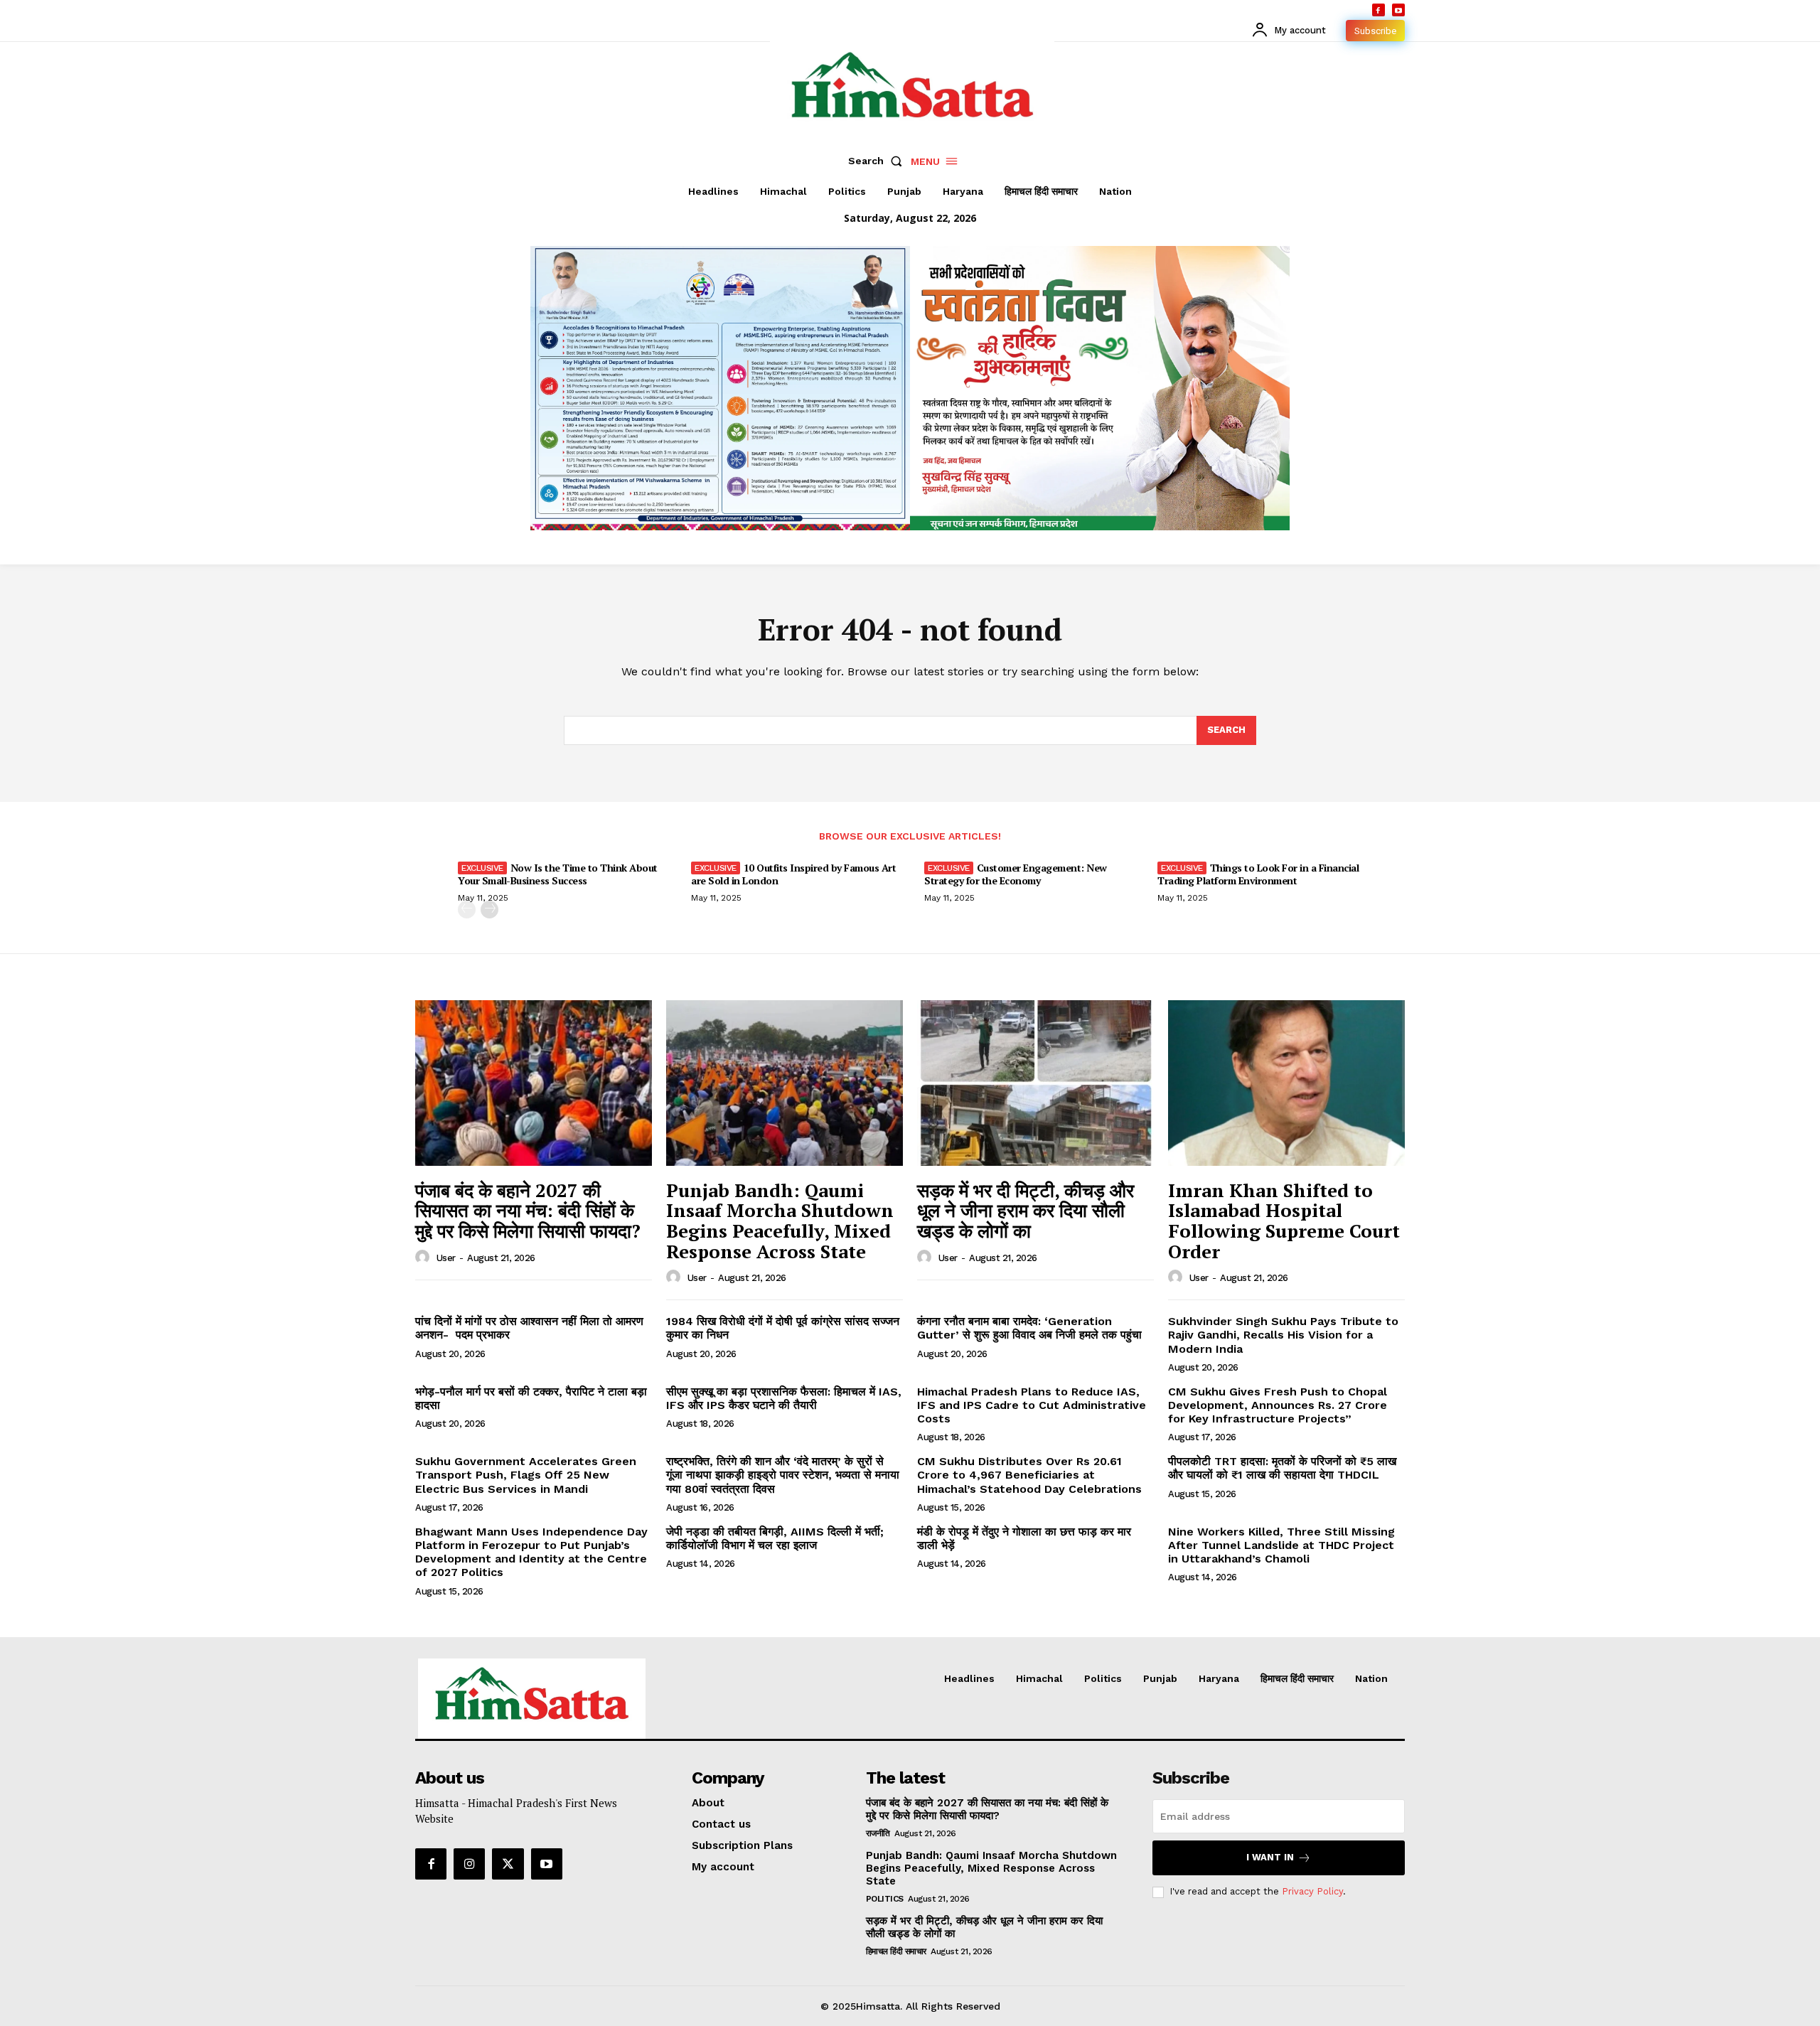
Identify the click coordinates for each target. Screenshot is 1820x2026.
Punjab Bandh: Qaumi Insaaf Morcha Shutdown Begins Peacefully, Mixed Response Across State (780, 1221)
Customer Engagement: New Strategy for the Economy (1016, 874)
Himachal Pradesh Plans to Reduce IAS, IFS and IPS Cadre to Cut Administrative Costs (1032, 1405)
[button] (878, 161)
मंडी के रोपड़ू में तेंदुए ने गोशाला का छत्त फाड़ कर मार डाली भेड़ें (1024, 1538)
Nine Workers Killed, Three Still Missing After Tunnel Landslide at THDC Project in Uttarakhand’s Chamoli (1281, 1545)
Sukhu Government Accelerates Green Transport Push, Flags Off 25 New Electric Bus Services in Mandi (526, 1475)
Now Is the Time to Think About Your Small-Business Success (558, 874)
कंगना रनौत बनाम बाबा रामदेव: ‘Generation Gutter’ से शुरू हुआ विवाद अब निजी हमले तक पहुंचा (1029, 1328)
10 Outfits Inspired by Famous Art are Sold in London (793, 874)
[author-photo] (424, 1258)
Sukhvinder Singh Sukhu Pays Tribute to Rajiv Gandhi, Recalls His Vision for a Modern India (1283, 1335)
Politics (885, 1899)
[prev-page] (467, 910)
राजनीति (878, 1833)
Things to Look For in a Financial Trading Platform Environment (1258, 874)
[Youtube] (1398, 10)
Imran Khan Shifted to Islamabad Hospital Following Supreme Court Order (1284, 1221)
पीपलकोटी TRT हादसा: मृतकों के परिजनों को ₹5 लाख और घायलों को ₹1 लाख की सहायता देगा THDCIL (1282, 1468)
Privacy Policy (1312, 1891)
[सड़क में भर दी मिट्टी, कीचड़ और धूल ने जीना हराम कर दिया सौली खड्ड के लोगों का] (1035, 1083)
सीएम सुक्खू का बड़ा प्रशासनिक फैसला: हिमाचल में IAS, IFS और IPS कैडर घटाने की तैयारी (784, 1398)
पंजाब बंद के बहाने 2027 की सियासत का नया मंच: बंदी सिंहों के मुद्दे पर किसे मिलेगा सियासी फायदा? (528, 1210)
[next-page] (489, 910)
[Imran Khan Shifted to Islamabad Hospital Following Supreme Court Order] (1286, 1083)
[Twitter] (508, 1864)
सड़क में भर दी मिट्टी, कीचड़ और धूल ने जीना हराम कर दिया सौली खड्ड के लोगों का (1026, 1210)
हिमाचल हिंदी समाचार (896, 1951)
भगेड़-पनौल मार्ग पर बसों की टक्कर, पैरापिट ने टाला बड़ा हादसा (531, 1398)
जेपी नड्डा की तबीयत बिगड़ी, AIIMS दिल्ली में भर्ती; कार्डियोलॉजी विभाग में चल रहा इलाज (775, 1538)
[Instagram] (469, 1864)
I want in (1270, 1857)
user (446, 1258)
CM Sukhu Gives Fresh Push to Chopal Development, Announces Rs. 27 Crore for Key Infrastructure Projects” (1278, 1405)
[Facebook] (1379, 10)
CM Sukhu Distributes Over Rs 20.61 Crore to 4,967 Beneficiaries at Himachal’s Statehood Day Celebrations (1029, 1475)
